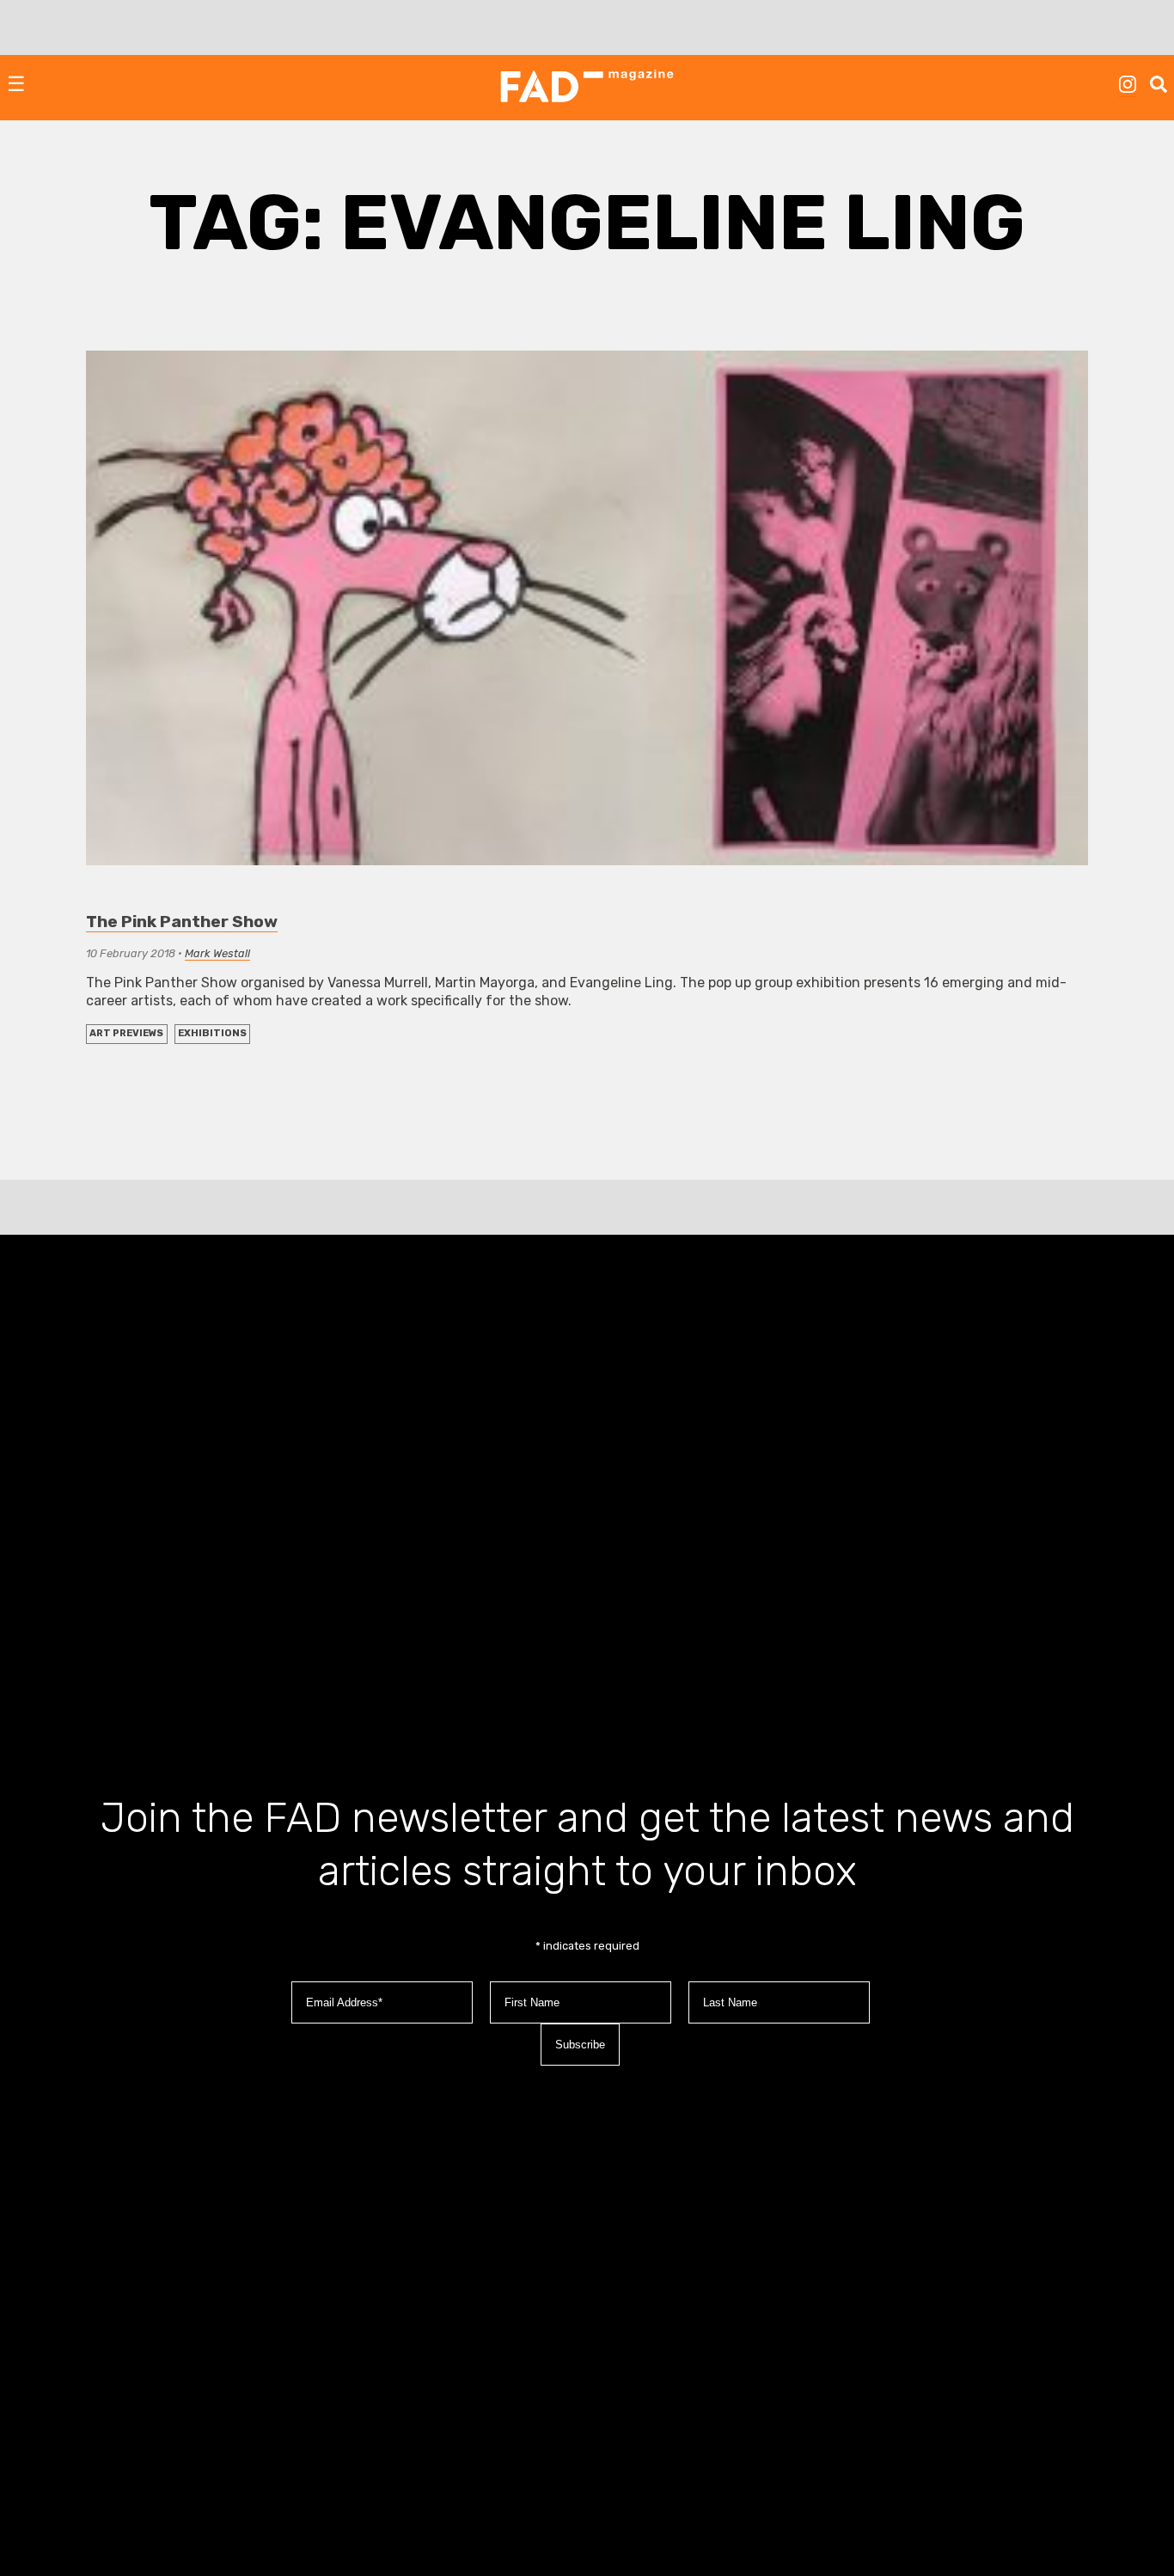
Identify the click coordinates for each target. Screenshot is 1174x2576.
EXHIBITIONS (212, 1033)
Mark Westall (217, 953)
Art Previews (126, 1033)
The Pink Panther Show (182, 922)
